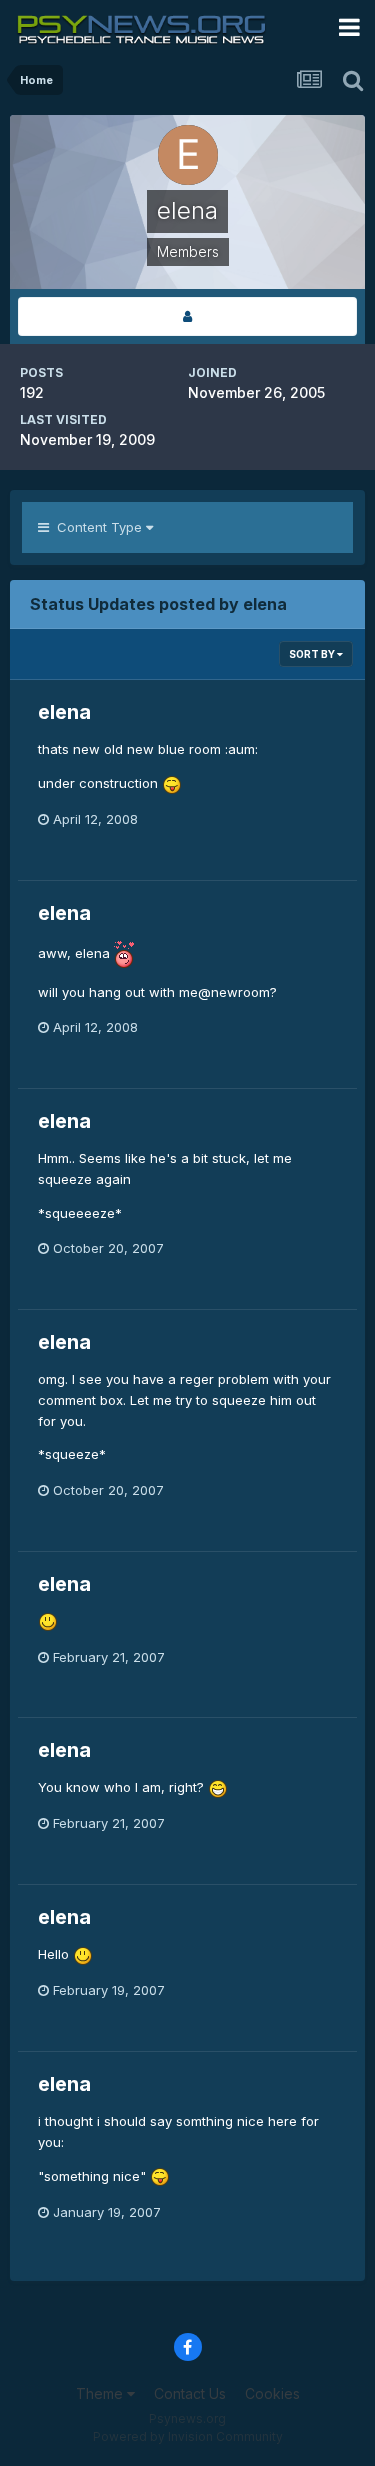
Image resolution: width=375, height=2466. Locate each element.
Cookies (272, 2393)
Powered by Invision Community (188, 2436)
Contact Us (190, 2393)
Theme (101, 2393)
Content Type (97, 527)
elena (64, 712)
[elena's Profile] (187, 316)
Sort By (313, 654)
